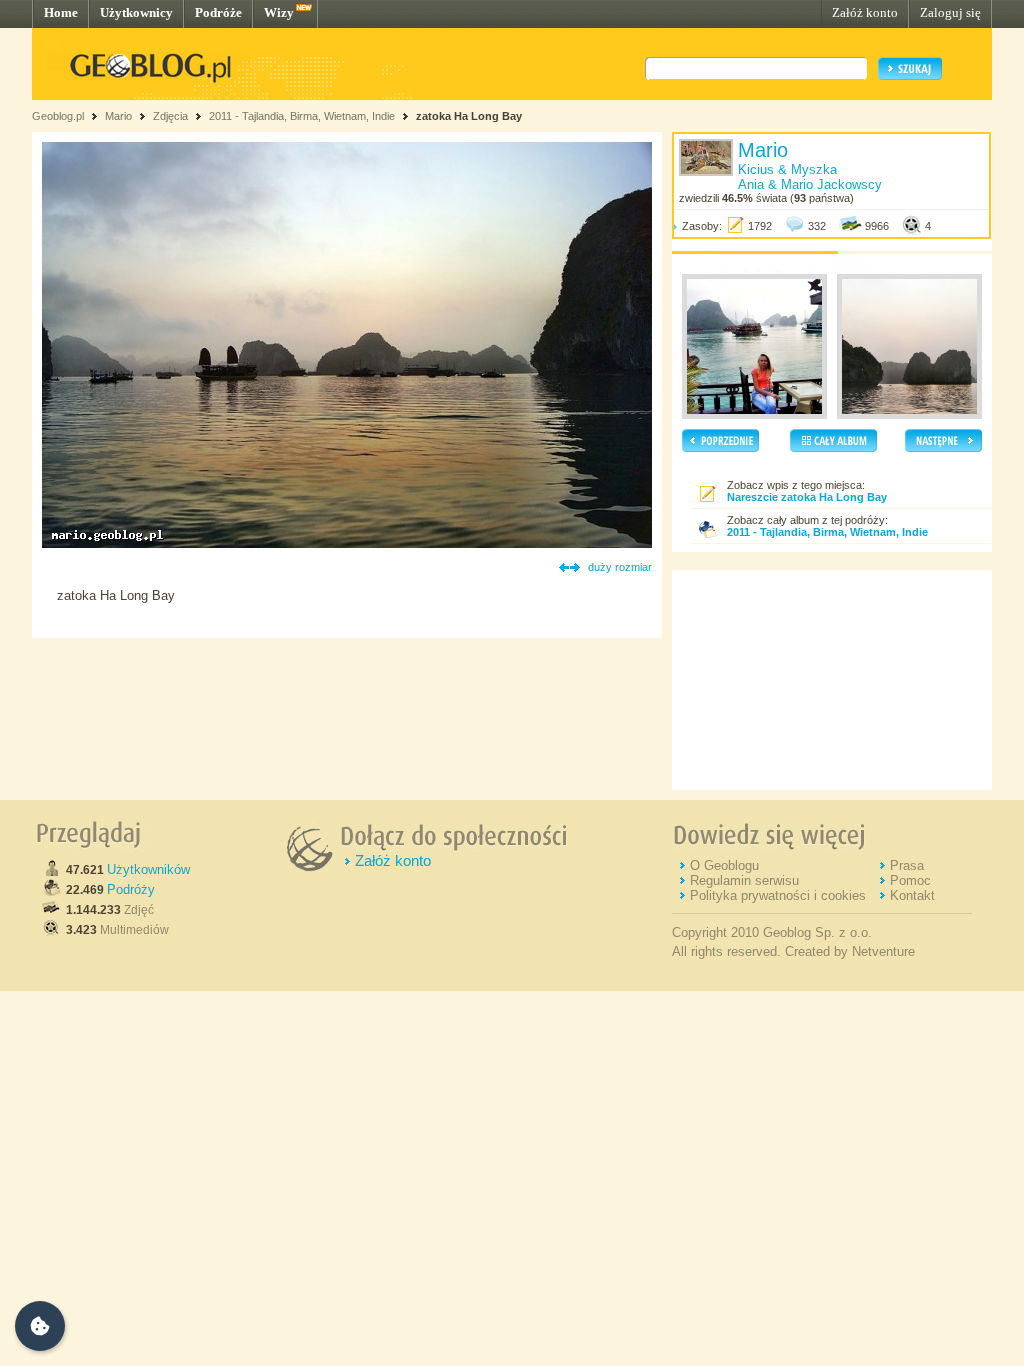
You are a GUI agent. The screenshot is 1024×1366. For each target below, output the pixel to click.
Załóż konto (865, 12)
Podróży (131, 889)
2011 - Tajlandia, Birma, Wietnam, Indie (302, 116)
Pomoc (910, 880)
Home (61, 12)
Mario (118, 116)
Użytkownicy (136, 12)
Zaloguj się (950, 12)
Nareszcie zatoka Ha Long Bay (807, 497)
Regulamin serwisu (744, 880)
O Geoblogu (724, 865)
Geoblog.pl (58, 116)
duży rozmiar (620, 567)
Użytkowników (148, 869)
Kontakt (912, 895)
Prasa (907, 865)
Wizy (279, 12)
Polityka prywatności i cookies (778, 895)
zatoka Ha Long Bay (469, 116)
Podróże (218, 12)
